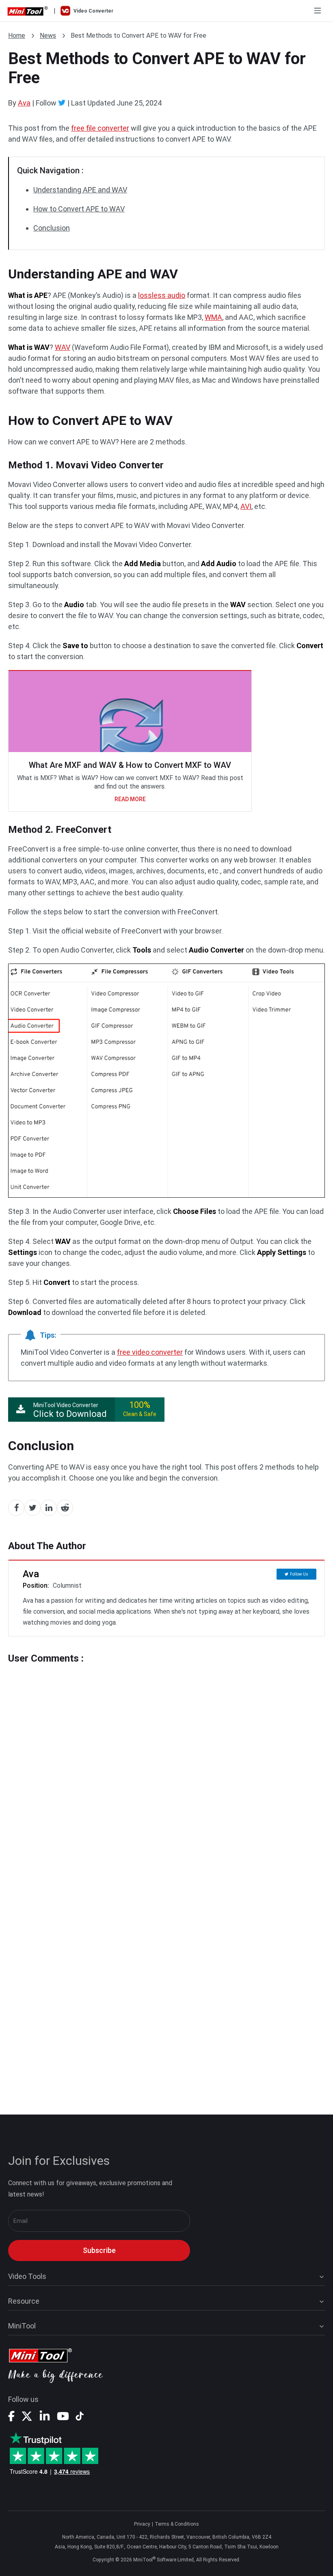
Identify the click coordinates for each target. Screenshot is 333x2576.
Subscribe (99, 2250)
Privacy (142, 2524)
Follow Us (299, 1574)
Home (17, 36)
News (48, 36)
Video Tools (27, 2276)
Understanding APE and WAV (80, 190)
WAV (63, 347)
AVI (246, 506)
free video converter (150, 1352)
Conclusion (52, 228)
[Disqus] (166, 1765)
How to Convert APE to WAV (79, 209)
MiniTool (22, 2326)
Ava (24, 103)
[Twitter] (62, 103)
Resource (24, 2301)
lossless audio (162, 295)
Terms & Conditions (177, 2524)
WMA (213, 317)
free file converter (100, 128)
